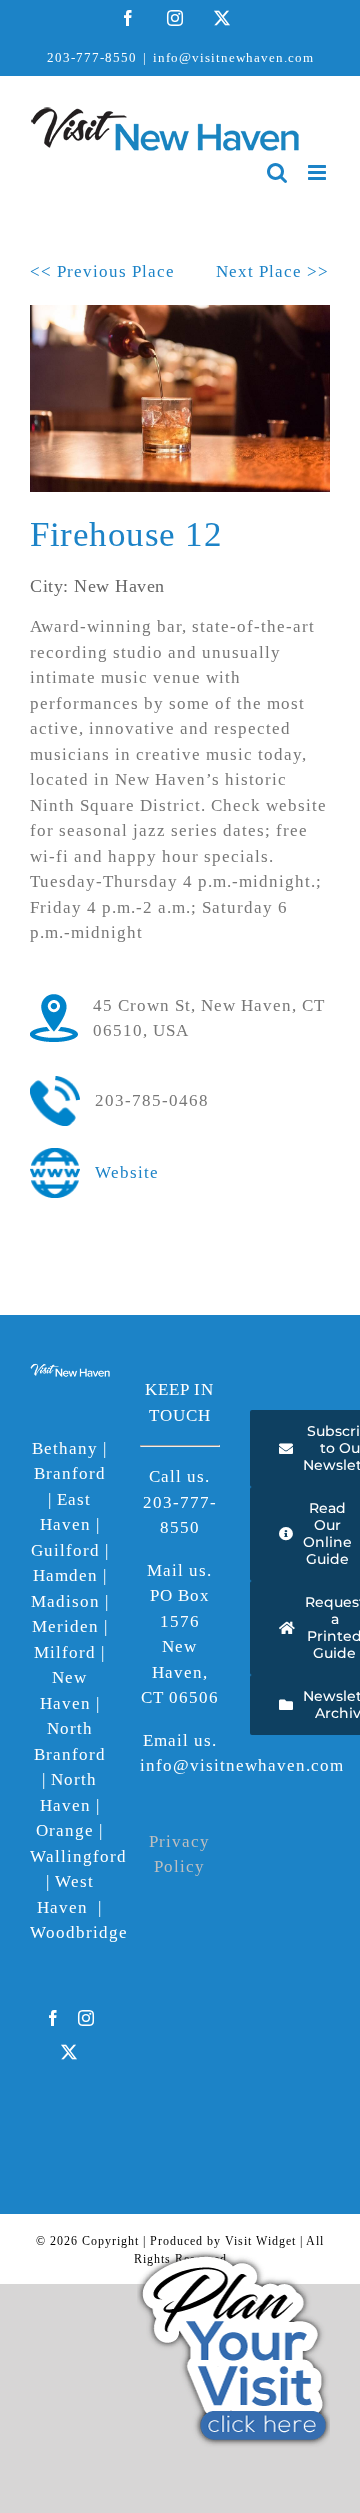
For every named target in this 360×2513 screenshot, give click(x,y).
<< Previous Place (102, 271)
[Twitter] (69, 2052)
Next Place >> (272, 271)
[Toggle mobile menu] (319, 172)
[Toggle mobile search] (277, 172)
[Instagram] (86, 2018)
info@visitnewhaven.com (233, 57)
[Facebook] (53, 2018)
